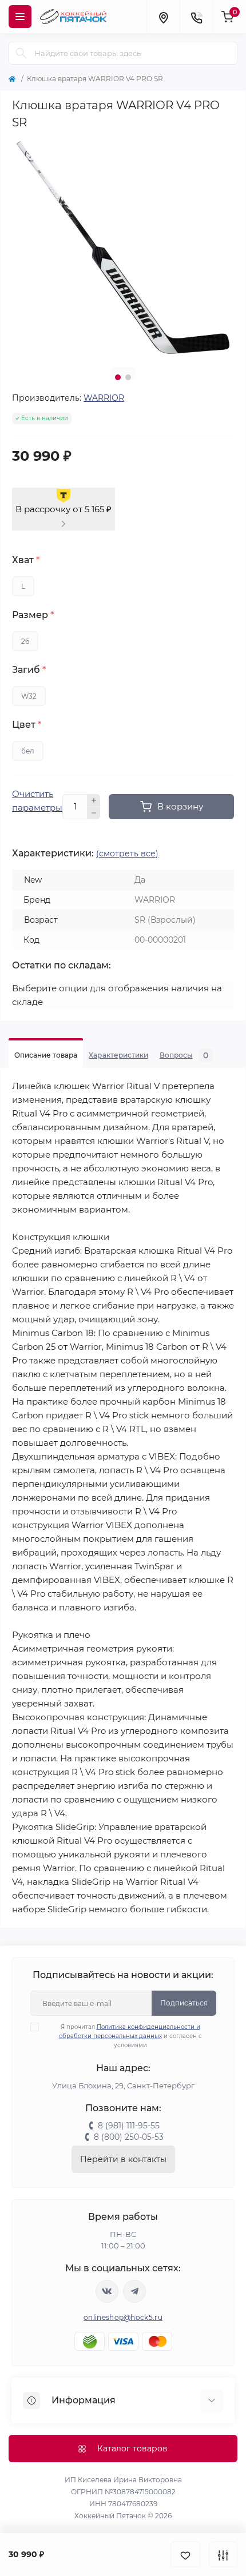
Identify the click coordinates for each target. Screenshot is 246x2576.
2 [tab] (128, 377)
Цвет (27, 725)
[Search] (21, 53)
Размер (33, 615)
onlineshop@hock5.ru (123, 2317)
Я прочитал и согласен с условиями (130, 2036)
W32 (29, 696)
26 (25, 641)
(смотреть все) (127, 854)
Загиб (29, 670)
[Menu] (20, 17)
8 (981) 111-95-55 (129, 2126)
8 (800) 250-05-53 (129, 2137)
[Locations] (163, 17)
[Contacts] (196, 17)
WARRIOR (104, 398)
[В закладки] (185, 2555)
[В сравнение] (223, 2555)
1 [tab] (118, 377)
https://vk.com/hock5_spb (107, 2291)
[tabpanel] (123, 248)
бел (28, 751)
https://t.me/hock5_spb (134, 2291)
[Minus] (94, 814)
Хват (26, 560)
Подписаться (184, 2003)
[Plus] (94, 800)
